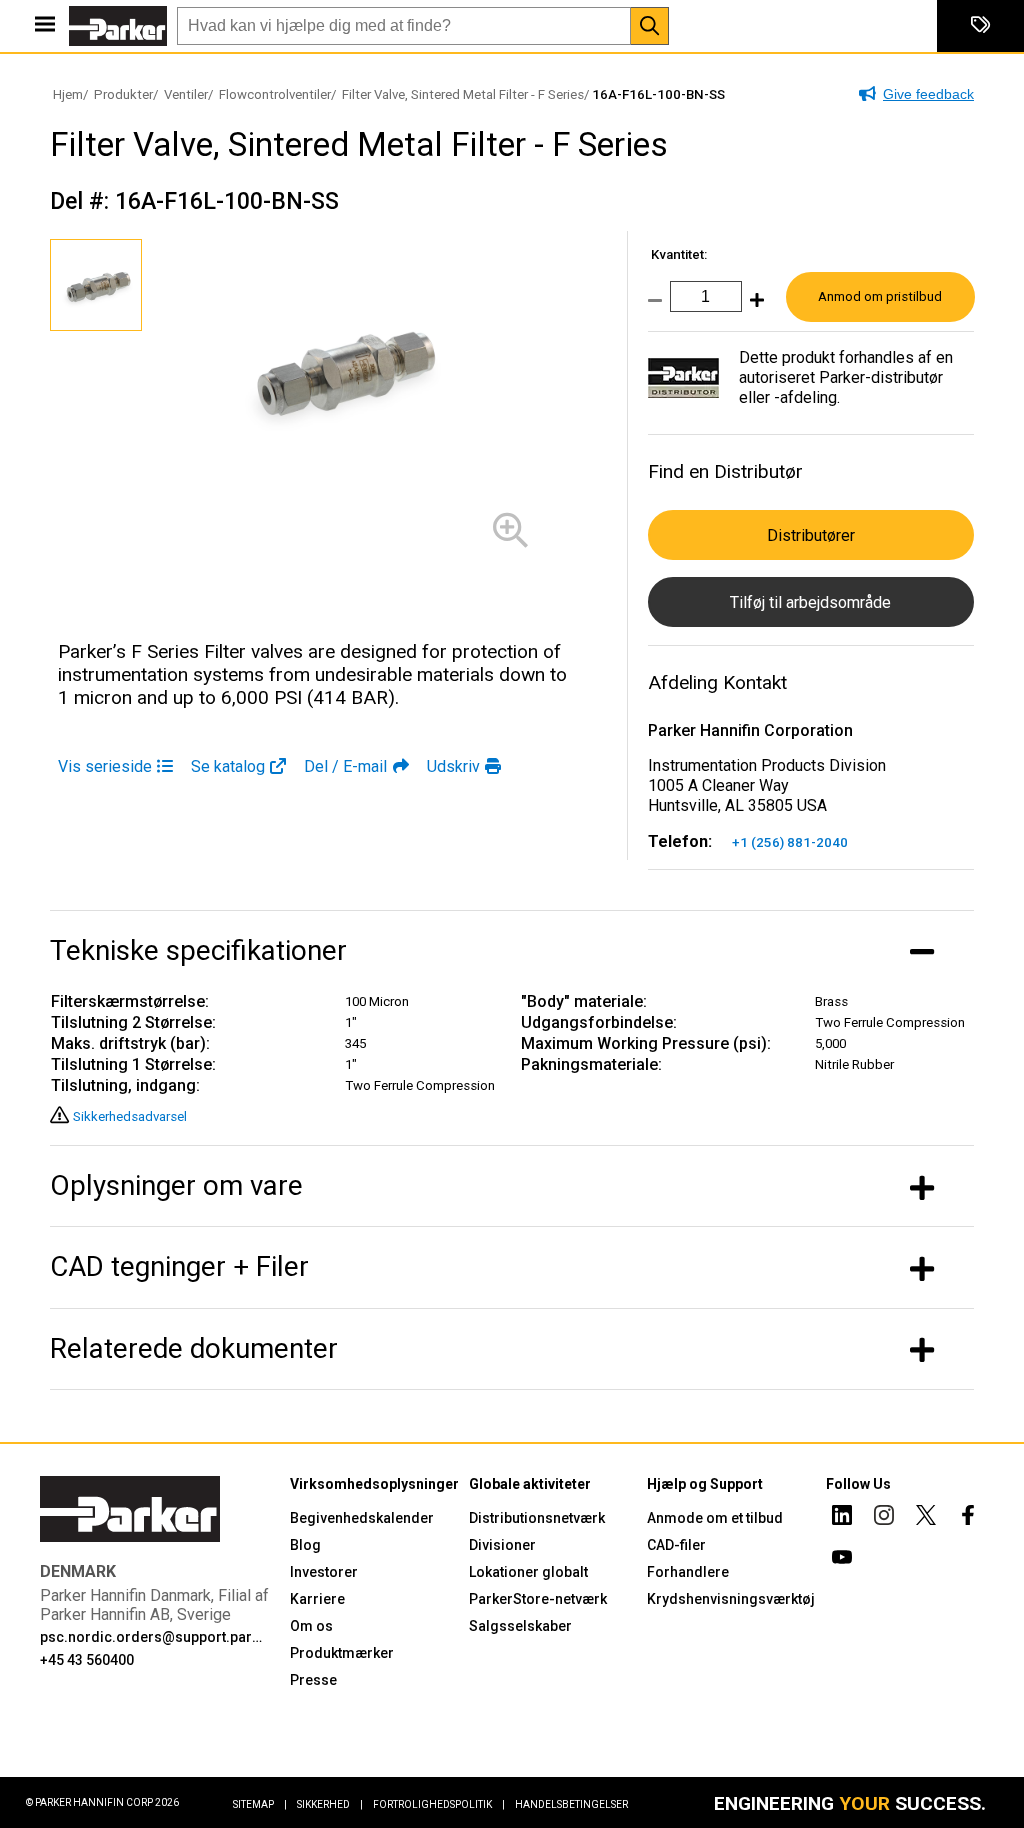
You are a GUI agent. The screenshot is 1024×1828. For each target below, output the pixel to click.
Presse (313, 1680)
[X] (926, 1518)
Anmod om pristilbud (880, 296)
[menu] (45, 26)
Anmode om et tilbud (715, 1518)
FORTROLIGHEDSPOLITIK (439, 1804)
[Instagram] (884, 1518)
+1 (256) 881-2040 (790, 842)
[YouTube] (842, 1560)
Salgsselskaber (520, 1626)
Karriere (317, 1599)
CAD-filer (676, 1545)
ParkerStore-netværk (538, 1599)
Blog (305, 1545)
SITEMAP (260, 1804)
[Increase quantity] (753, 306)
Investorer (324, 1572)
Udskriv (453, 766)
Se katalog (228, 766)
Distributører (811, 535)
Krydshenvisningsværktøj (731, 1599)
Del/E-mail (345, 766)
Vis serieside (105, 766)
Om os (311, 1626)
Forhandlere (688, 1572)
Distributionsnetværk (537, 1518)
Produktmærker (342, 1653)
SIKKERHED (330, 1804)
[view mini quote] (980, 26)
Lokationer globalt (528, 1572)
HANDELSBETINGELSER (571, 1804)
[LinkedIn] (842, 1518)
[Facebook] (968, 1518)
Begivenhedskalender (362, 1518)
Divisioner (502, 1545)
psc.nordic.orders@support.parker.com (152, 1637)
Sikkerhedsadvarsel (130, 1116)
